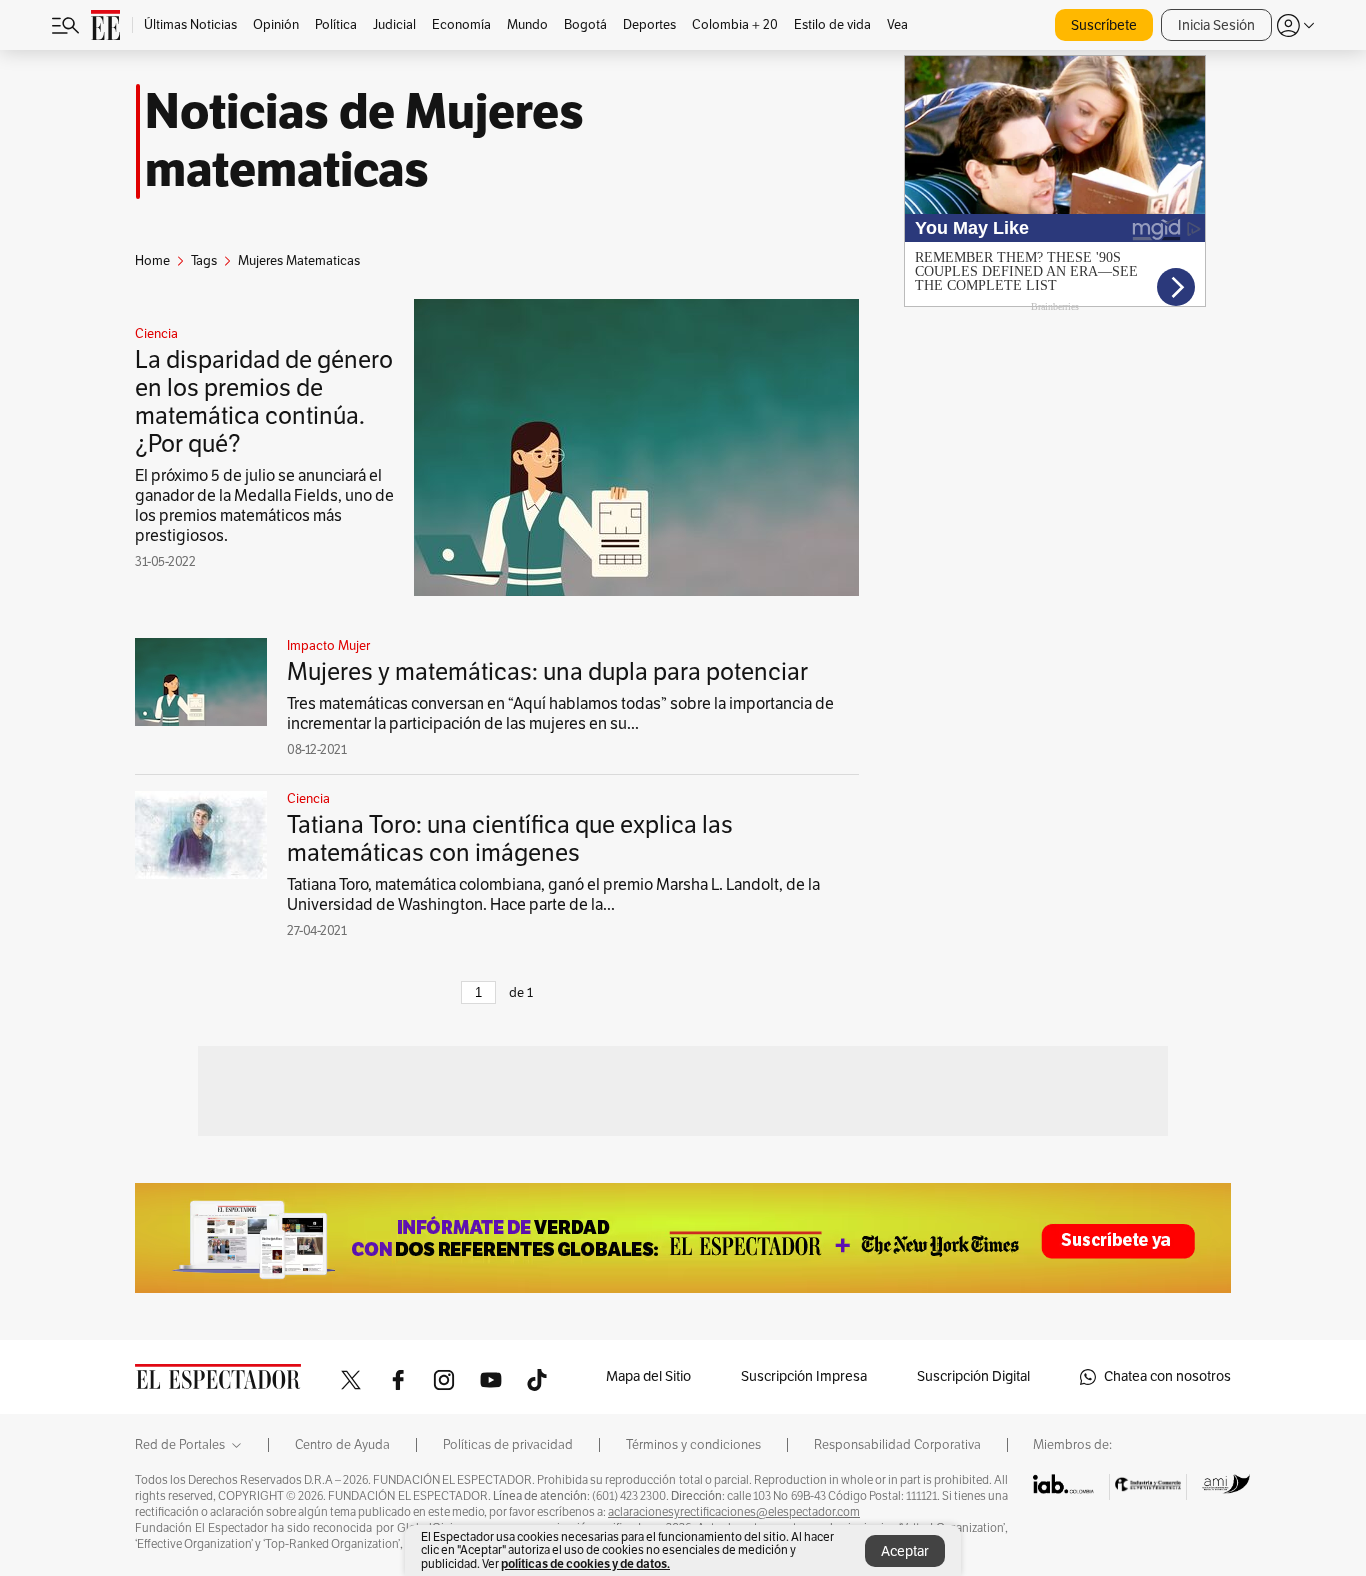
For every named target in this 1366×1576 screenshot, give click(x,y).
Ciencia (156, 334)
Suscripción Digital (973, 1376)
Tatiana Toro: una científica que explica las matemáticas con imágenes (510, 839)
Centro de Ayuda (342, 1445)
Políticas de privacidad (508, 1445)
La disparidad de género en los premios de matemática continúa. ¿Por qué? (264, 402)
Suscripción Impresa (804, 1376)
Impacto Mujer (328, 646)
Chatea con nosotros (1167, 1376)
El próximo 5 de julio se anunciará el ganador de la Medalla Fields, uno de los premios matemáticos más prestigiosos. (264, 506)
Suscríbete (1104, 25)
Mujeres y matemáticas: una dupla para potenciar (547, 672)
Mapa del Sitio (648, 1376)
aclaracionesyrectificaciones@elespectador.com (734, 1512)
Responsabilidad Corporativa (897, 1445)
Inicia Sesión (1216, 25)
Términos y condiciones (693, 1445)
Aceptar (905, 1551)
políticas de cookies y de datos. (585, 1563)
